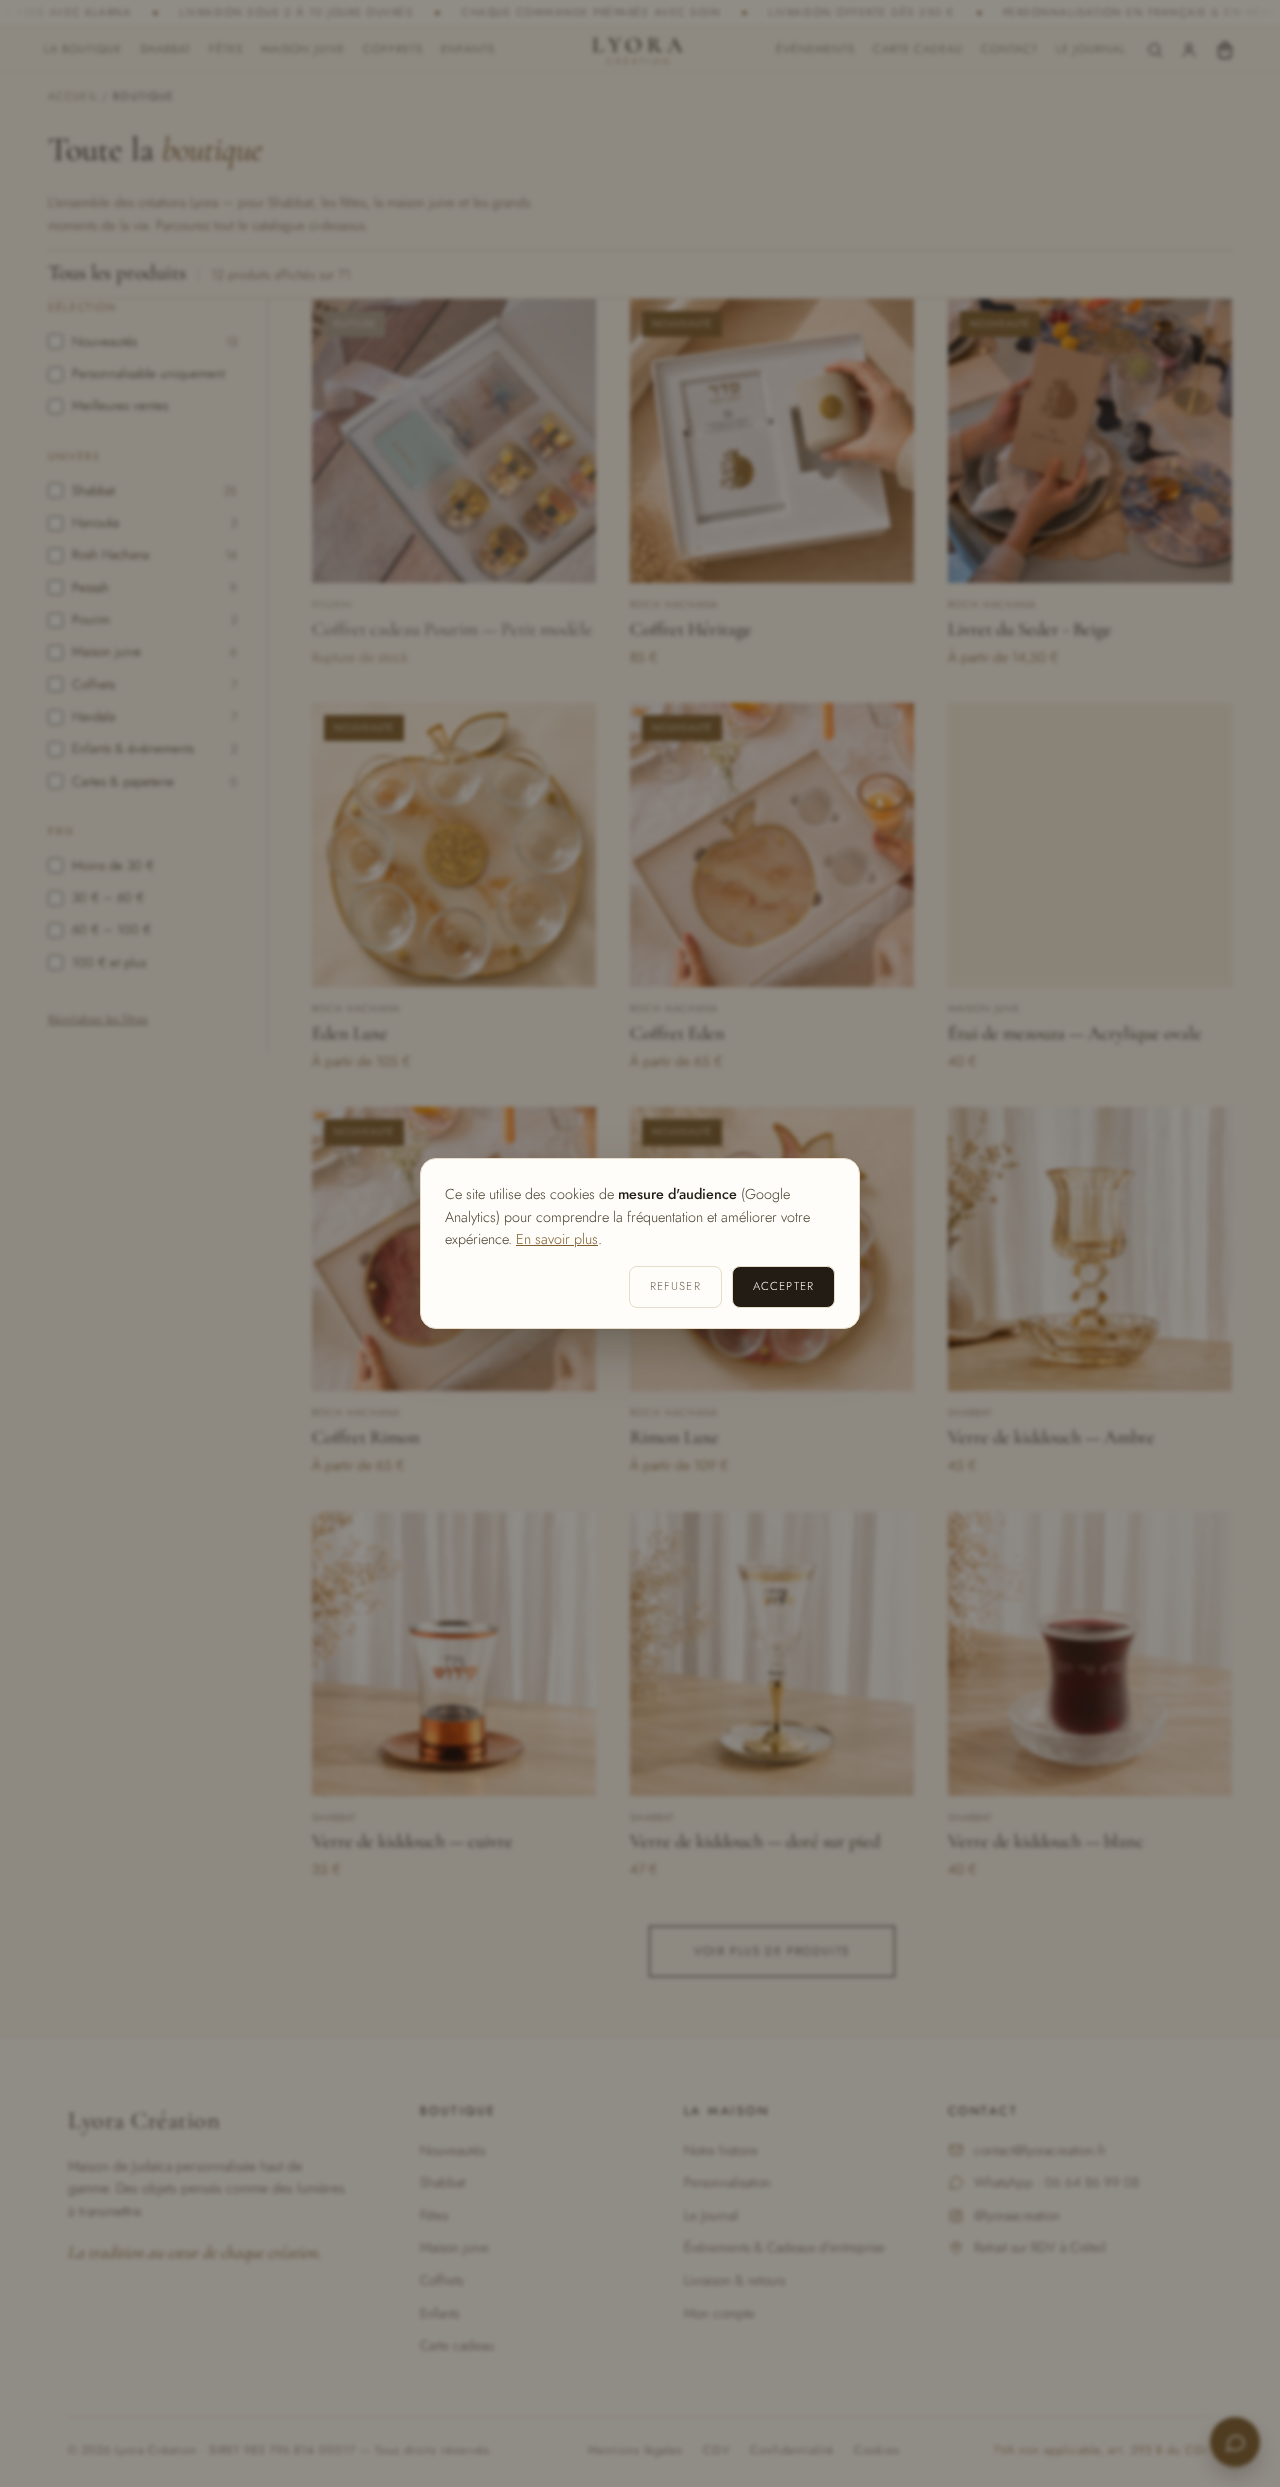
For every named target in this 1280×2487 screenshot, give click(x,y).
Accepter (783, 1286)
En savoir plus (557, 1239)
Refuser (675, 1286)
